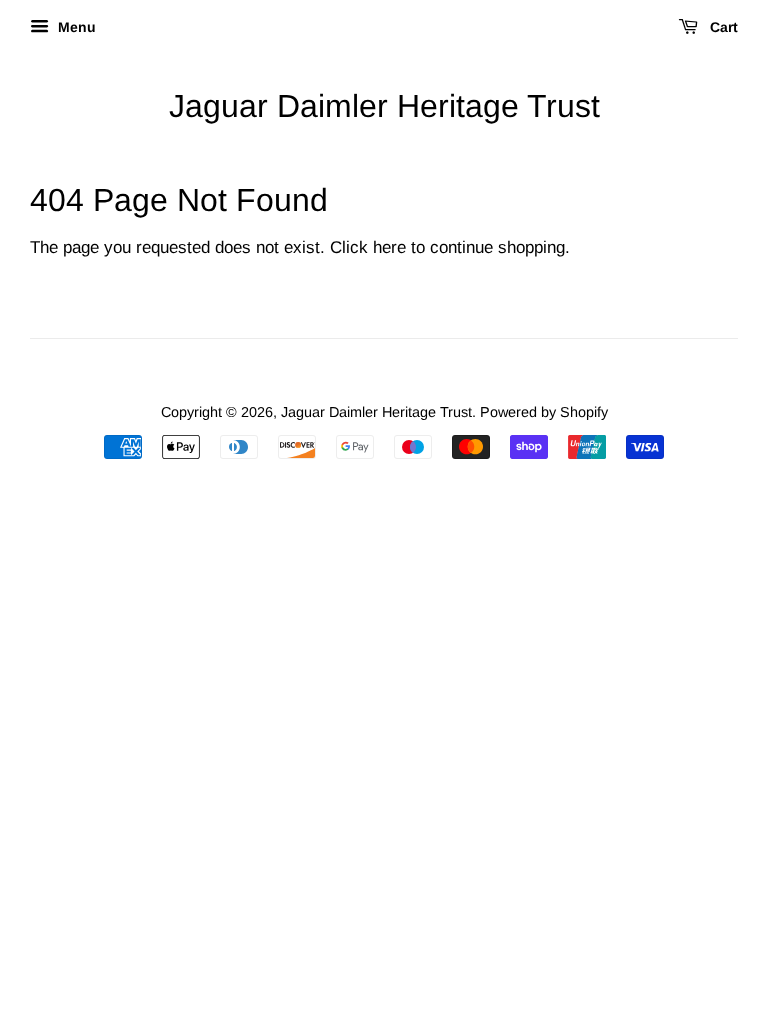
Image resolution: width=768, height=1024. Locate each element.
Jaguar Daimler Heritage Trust (384, 106)
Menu (75, 27)
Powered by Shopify (544, 412)
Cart (722, 27)
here (389, 247)
